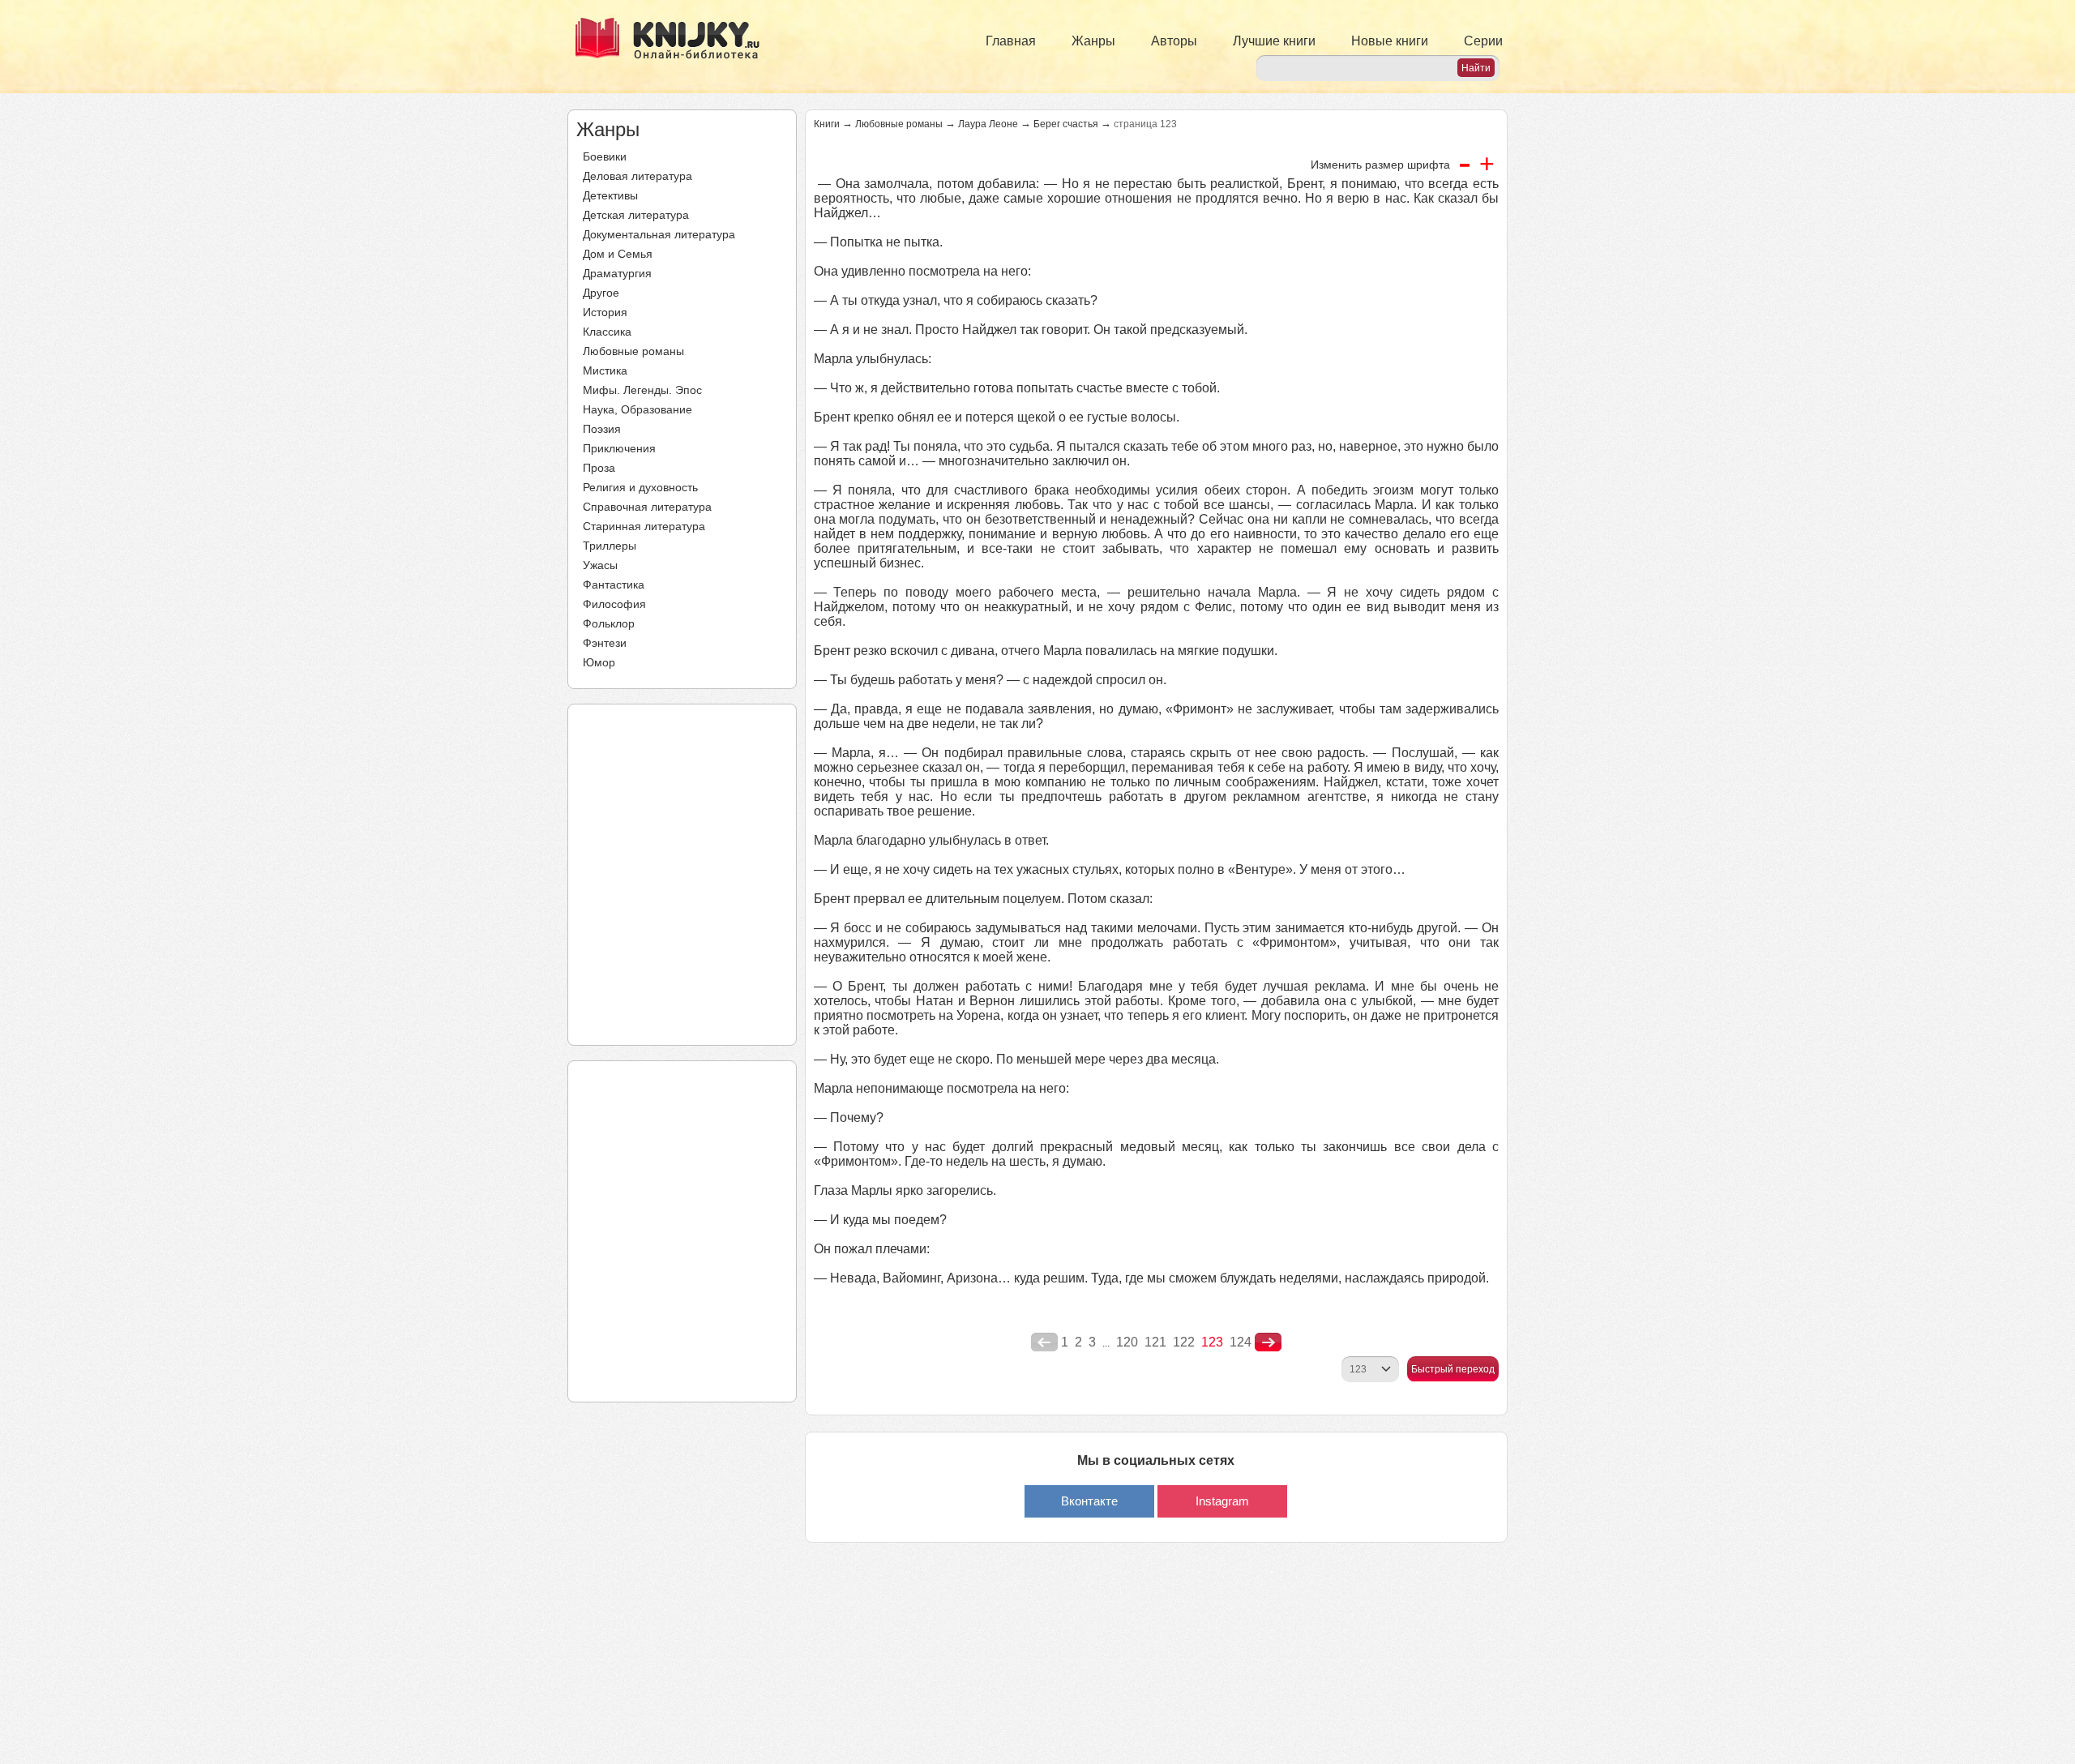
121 (1155, 1342)
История (605, 312)
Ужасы (600, 565)
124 (1241, 1342)
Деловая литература (637, 176)
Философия (614, 604)
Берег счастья (1066, 124)
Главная (1011, 41)
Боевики (605, 156)
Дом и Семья (618, 254)
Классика (607, 332)
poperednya (1044, 1342)
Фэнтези (605, 643)
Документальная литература (659, 234)
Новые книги (1390, 41)
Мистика (605, 370)
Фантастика (614, 584)
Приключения (619, 448)
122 (1184, 1342)
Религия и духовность (640, 487)
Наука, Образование (637, 409)
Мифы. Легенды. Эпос (642, 390)
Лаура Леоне (988, 124)
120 (1127, 1342)
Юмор (599, 662)
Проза (599, 468)
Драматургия (617, 273)
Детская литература (636, 215)
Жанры (1093, 41)
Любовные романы (633, 351)
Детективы (610, 195)
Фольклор (609, 623)
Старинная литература (644, 526)
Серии (1483, 41)
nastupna (1268, 1342)
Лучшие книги (1274, 41)
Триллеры (610, 546)
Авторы (1174, 41)
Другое (601, 293)
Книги (827, 124)
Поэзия (602, 429)
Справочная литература (647, 507)
